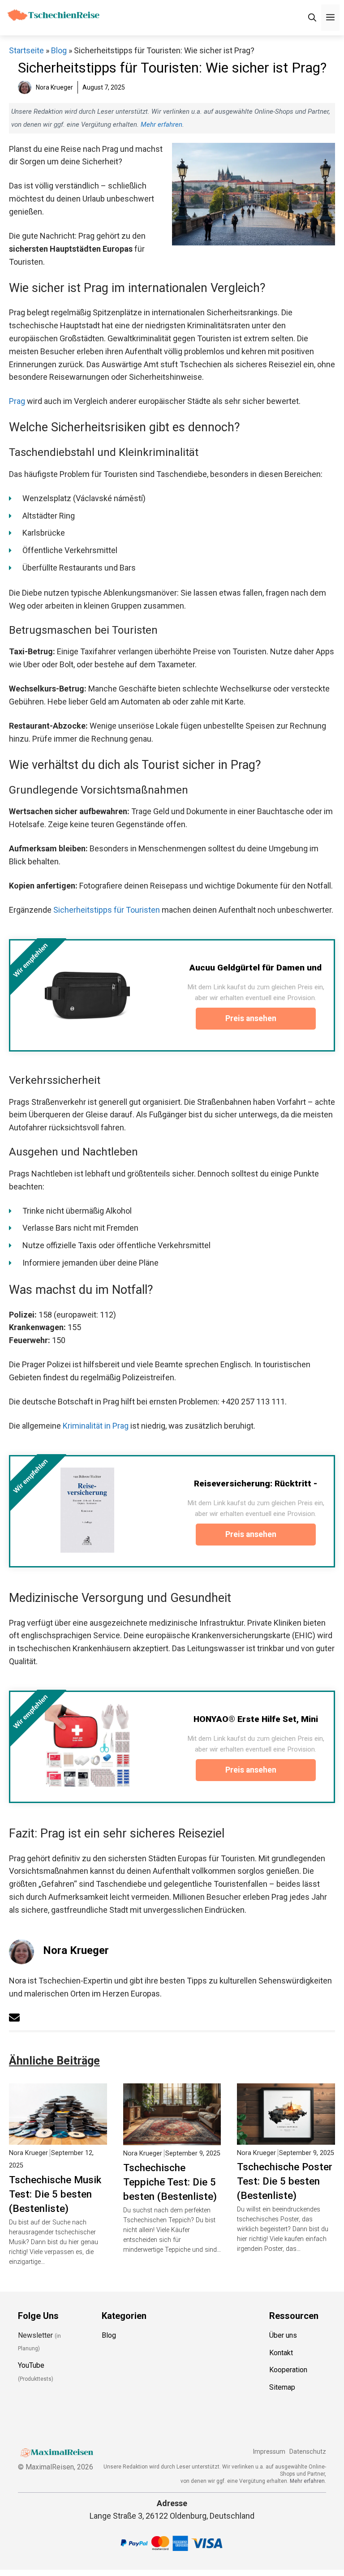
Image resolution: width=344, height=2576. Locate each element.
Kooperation (288, 2370)
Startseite (26, 50)
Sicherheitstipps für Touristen (107, 910)
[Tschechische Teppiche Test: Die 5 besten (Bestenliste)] (172, 2138)
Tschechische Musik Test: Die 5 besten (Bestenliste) (55, 2194)
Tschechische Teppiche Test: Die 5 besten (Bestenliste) (170, 2182)
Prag (17, 401)
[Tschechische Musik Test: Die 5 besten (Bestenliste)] (58, 2138)
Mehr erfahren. (308, 2481)
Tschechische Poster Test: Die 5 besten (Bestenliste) (285, 2181)
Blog (59, 50)
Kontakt (281, 2353)
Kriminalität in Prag (96, 1426)
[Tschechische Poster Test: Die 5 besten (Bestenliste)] (286, 2138)
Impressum (269, 2452)
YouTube (31, 2366)
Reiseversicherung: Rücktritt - (256, 1483)
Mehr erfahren (161, 125)
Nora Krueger (76, 1950)
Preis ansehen (252, 1018)
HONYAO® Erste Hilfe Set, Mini (256, 1719)
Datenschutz (308, 2452)
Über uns (283, 2335)
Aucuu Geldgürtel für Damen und (256, 968)
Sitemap (282, 2387)
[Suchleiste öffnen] (312, 18)
